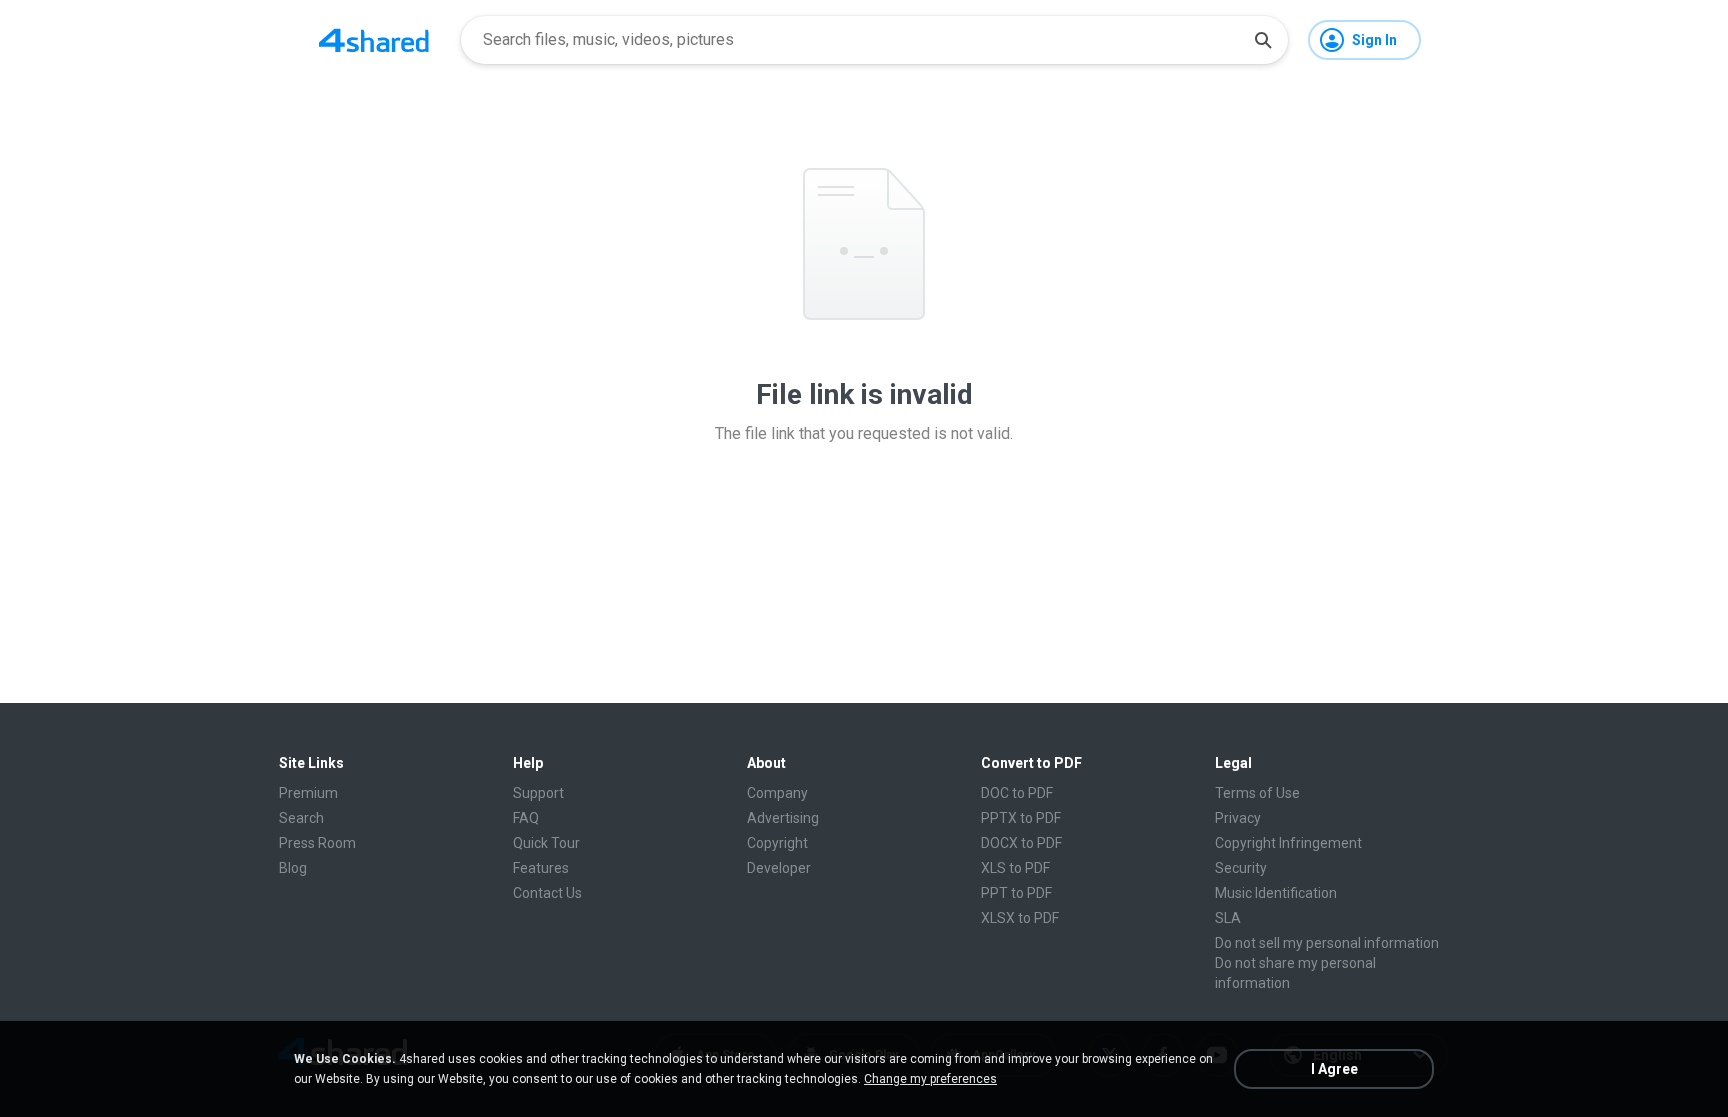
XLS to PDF (1015, 868)
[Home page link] (374, 40)
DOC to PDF (1017, 793)
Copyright (777, 843)
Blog (293, 868)
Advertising (783, 818)
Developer (779, 868)
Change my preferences (930, 1079)
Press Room (317, 843)
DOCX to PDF (1021, 843)
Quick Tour (546, 843)
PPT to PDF (1016, 893)
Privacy (1238, 818)
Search (301, 818)
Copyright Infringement (1288, 843)
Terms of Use (1257, 793)
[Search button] (1263, 40)
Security (1241, 868)
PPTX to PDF (1021, 818)
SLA (1228, 918)
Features (541, 868)
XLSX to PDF (1020, 918)
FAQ (526, 818)
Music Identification (1276, 893)
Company (777, 793)
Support (538, 793)
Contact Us (547, 893)
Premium (308, 793)
